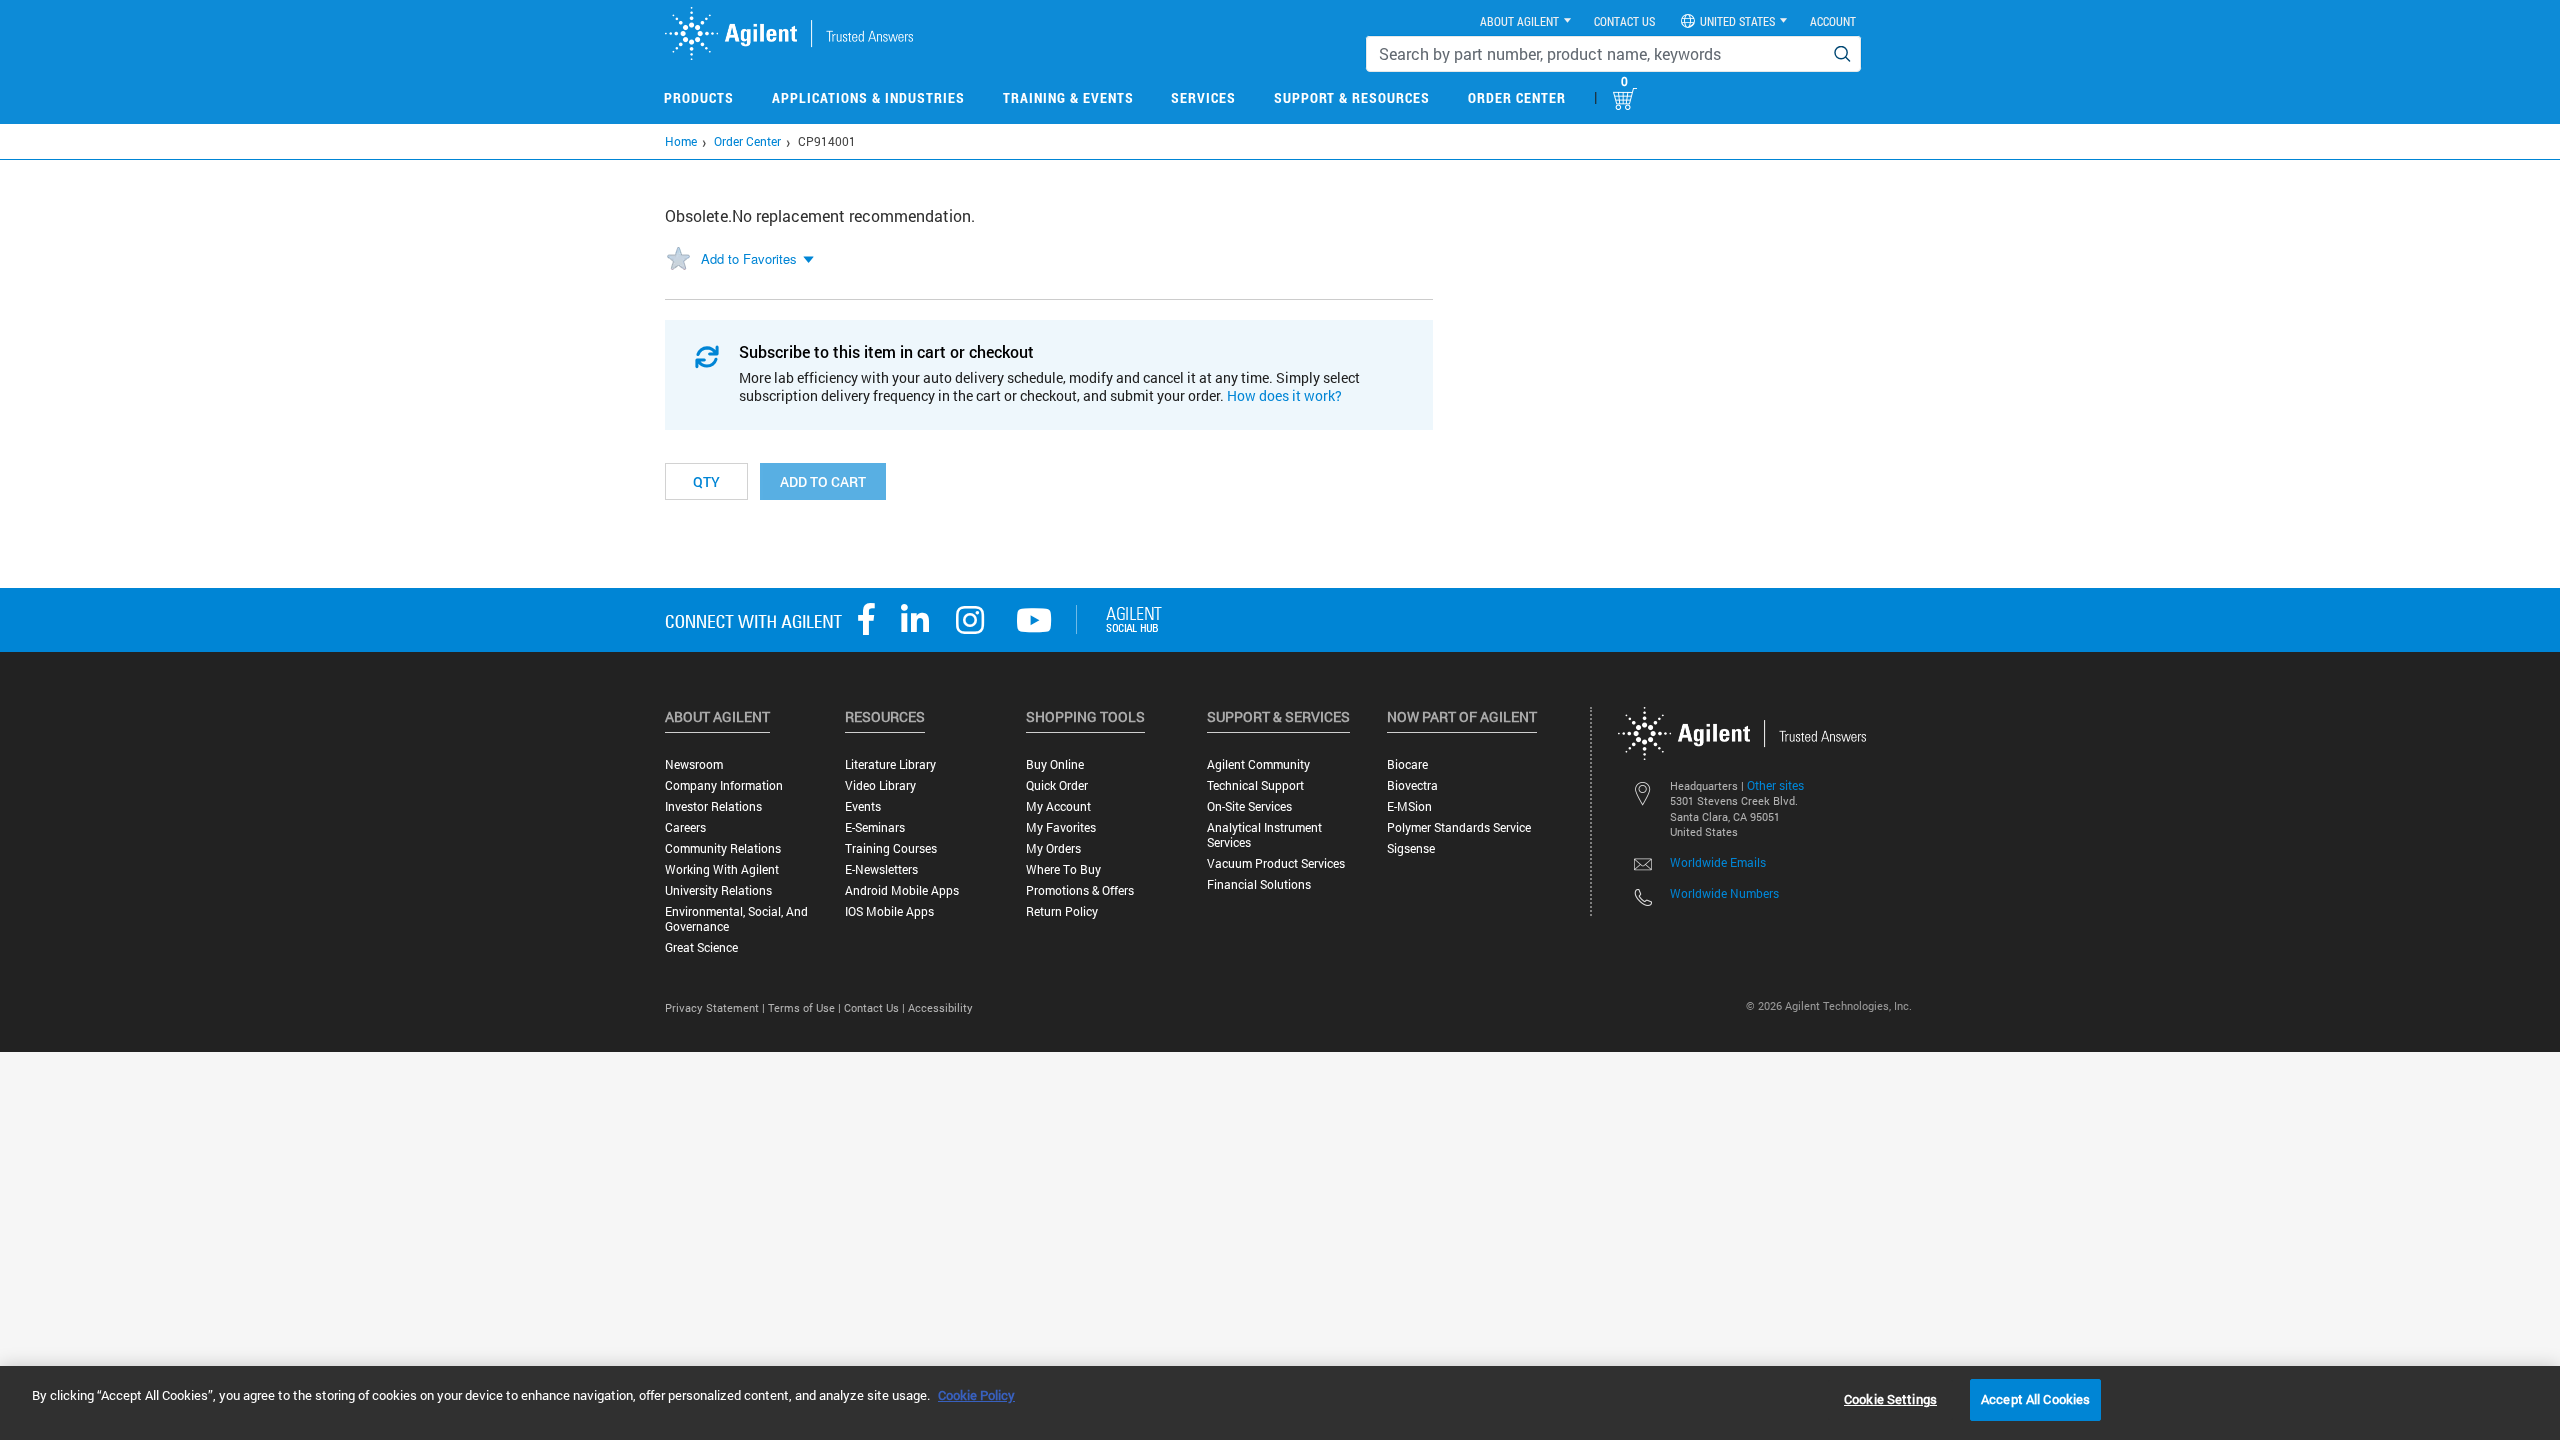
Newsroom (694, 764)
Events (863, 806)
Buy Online (1055, 764)
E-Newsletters (881, 869)
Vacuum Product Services (1276, 863)
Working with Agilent (722, 869)
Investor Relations (713, 806)
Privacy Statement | (716, 1007)
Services (1203, 97)
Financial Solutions (1259, 884)
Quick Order (1057, 785)
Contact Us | (876, 1007)
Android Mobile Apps (902, 890)
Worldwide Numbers (1724, 893)
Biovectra (1412, 785)
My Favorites (1061, 827)
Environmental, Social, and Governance (736, 919)
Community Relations (723, 848)
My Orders (1053, 848)
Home (681, 141)
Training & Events (1068, 97)
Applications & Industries (868, 97)
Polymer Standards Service (1459, 827)
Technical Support (1255, 785)
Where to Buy (1063, 869)
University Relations (718, 890)
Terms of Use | (806, 1007)
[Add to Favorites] (678, 260)
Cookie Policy (976, 1395)
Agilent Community (1258, 764)
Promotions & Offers (1080, 890)
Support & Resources (1352, 97)
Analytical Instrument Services (1264, 835)
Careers (685, 827)
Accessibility (940, 1007)
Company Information (724, 785)
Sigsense (1411, 848)
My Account (1058, 806)
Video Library (880, 785)
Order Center (1517, 97)
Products (699, 97)
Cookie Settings (1890, 1399)
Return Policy (1062, 911)
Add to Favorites (749, 258)
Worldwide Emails (1718, 862)
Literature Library (890, 764)
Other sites (1775, 785)
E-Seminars (875, 827)
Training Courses (891, 848)
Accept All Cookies (2035, 1399)
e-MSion (1409, 806)
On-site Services (1249, 806)
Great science (701, 947)
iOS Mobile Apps (889, 911)
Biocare (1407, 764)
